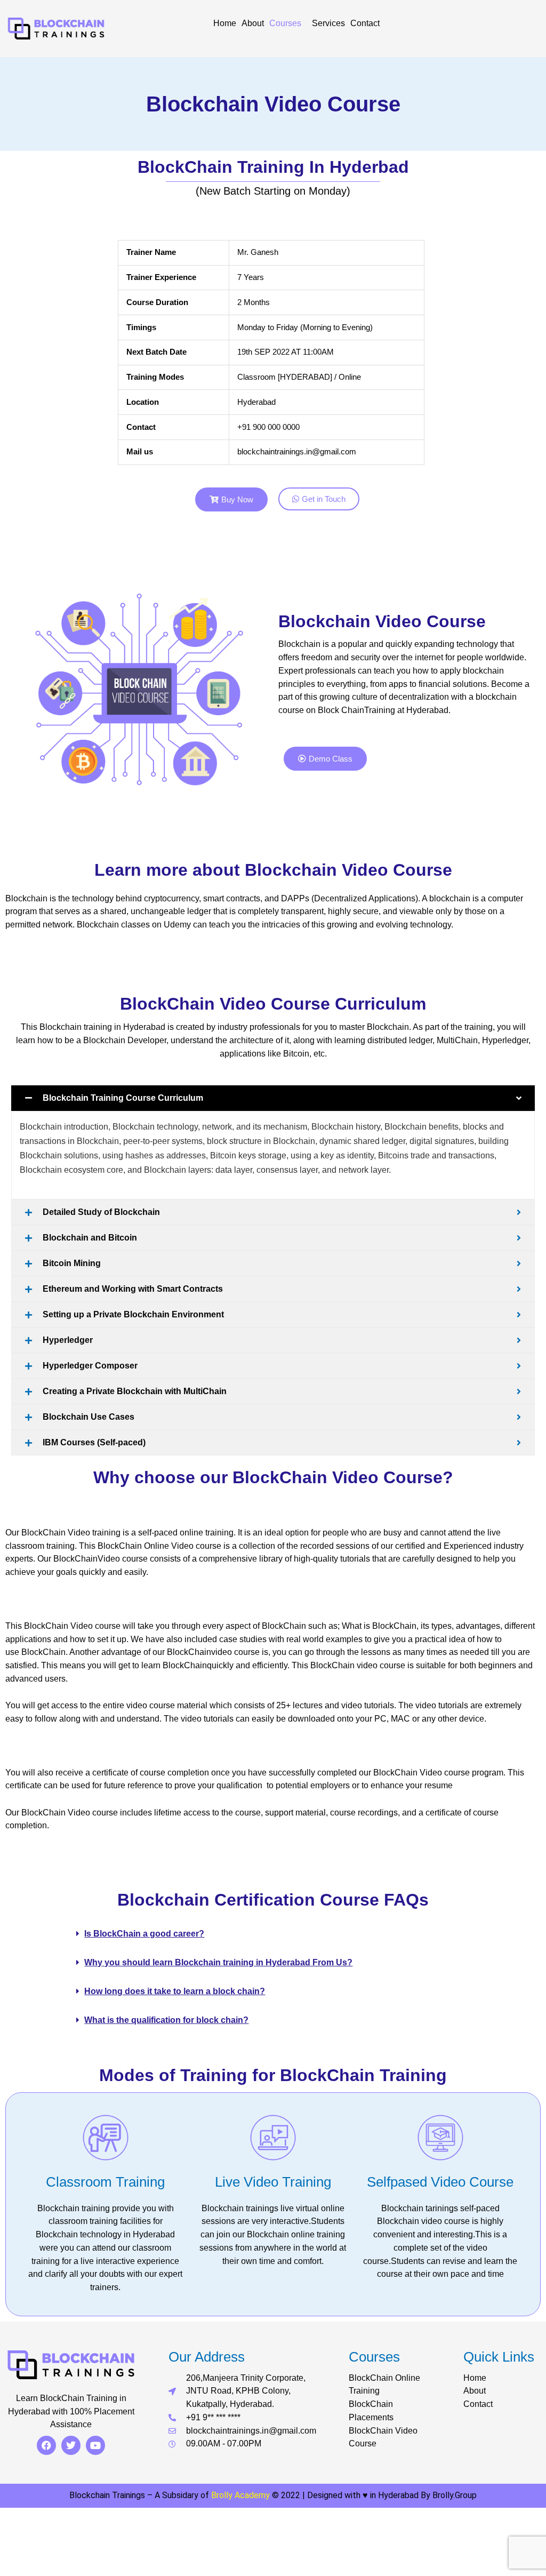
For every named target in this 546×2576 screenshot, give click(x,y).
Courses (285, 23)
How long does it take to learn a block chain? (175, 1991)
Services (328, 23)
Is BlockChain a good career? (144, 1934)
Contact (365, 23)
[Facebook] (46, 2445)
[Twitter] (71, 2445)
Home (225, 23)
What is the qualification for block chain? (166, 2020)
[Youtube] (95, 2445)
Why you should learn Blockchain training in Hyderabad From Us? (218, 1962)
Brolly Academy (240, 2495)
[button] (271, 1934)
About (253, 23)
